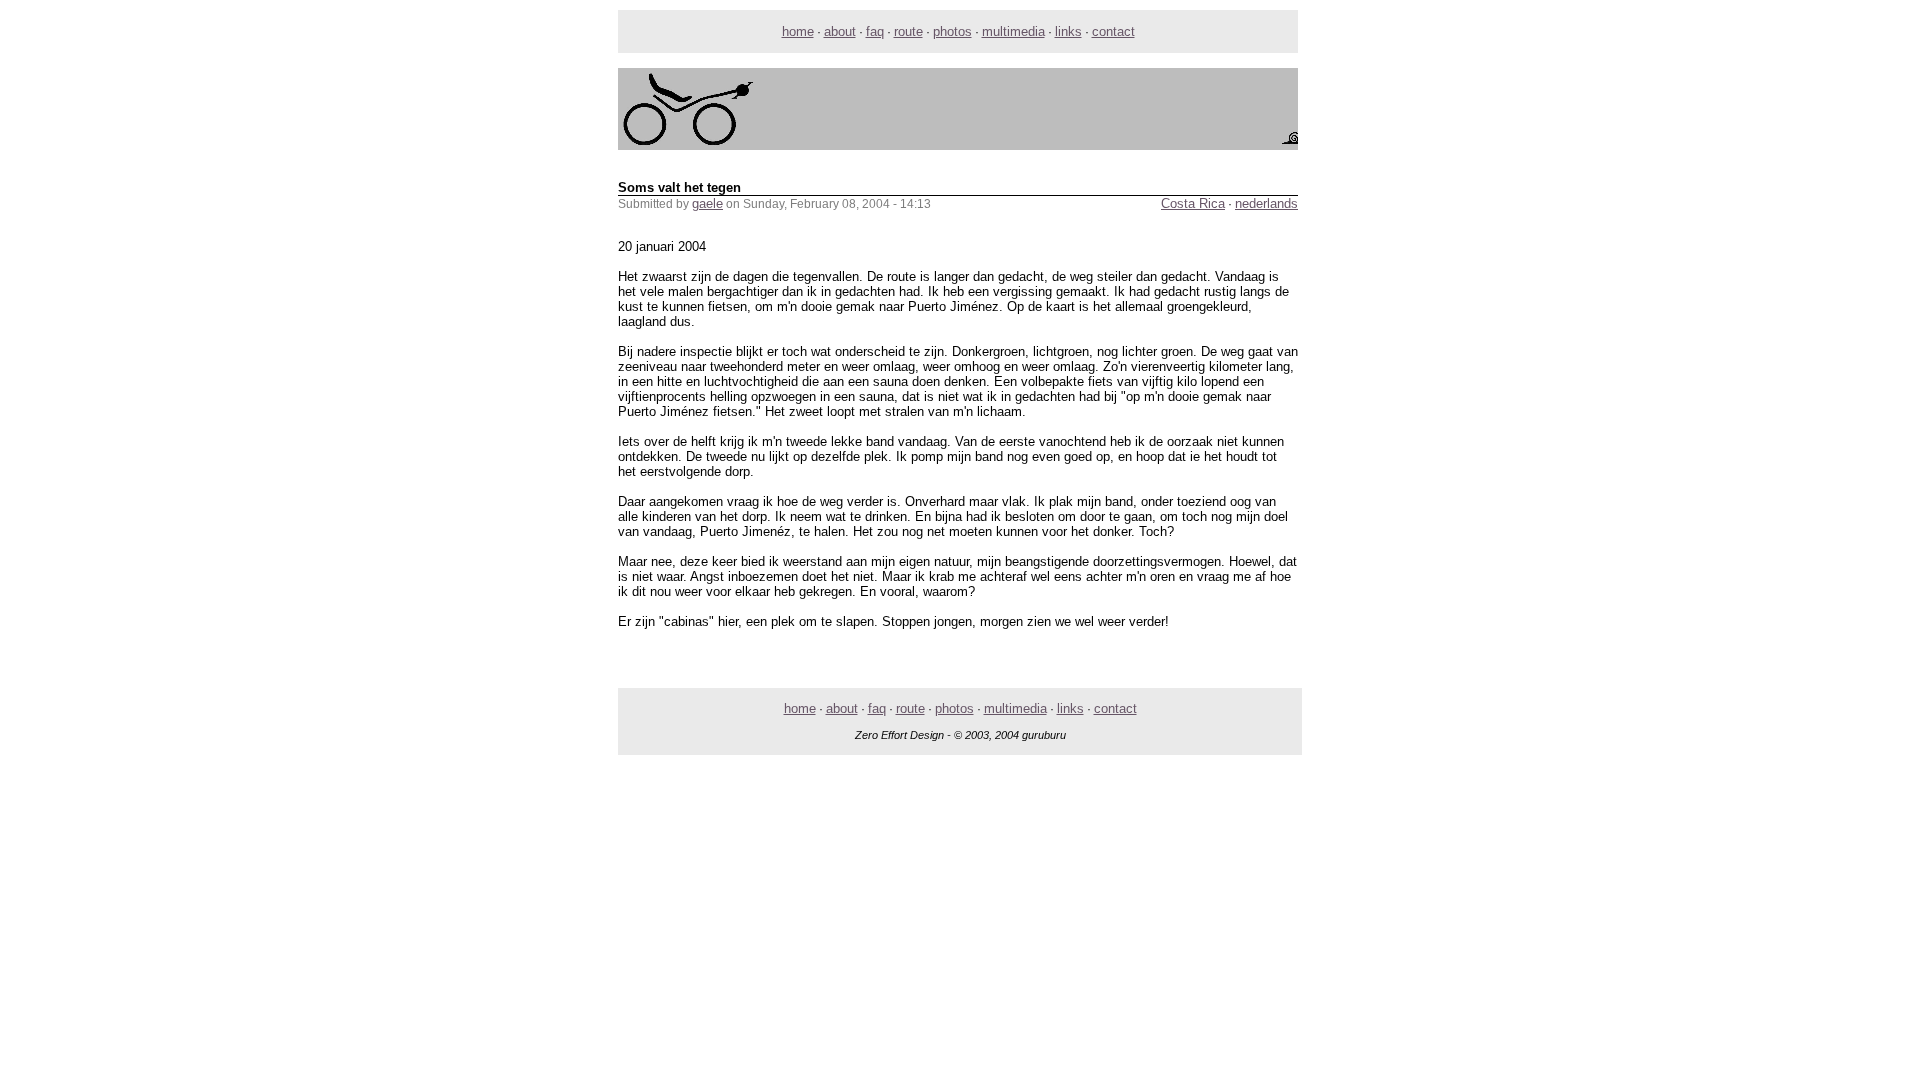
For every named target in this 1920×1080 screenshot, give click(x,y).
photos (952, 31)
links (1068, 31)
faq (875, 31)
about (840, 31)
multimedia (1013, 31)
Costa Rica (1193, 203)
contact (1113, 31)
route (908, 31)
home (798, 31)
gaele (707, 203)
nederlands (1266, 203)
